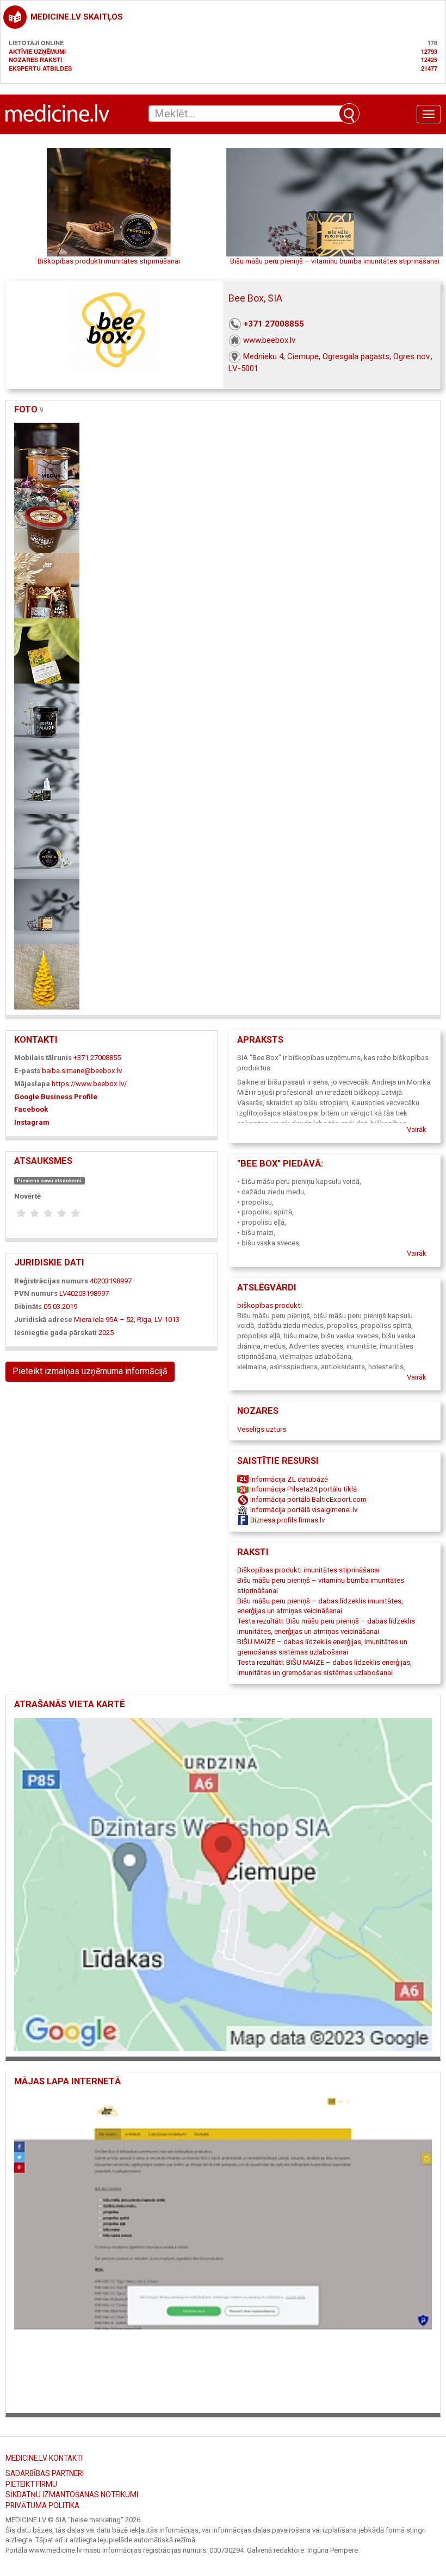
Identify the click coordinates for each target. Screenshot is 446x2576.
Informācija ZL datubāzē (288, 1479)
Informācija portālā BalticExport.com (308, 1499)
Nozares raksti (35, 59)
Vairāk (417, 1129)
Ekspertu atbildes (40, 68)
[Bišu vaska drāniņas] (47, 650)
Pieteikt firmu (31, 2484)
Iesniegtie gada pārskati (55, 1333)
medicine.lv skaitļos (77, 17)
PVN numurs (36, 1293)
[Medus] (47, 455)
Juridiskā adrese (43, 1320)
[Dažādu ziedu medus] (47, 520)
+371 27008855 (274, 324)
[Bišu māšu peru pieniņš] (47, 911)
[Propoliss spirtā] (47, 781)
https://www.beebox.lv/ (89, 1084)
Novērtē (27, 1196)
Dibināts (28, 1306)
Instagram (32, 1122)
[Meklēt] (349, 114)
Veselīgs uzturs (262, 1429)
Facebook (31, 1109)
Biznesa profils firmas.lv (287, 1520)
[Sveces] (47, 976)
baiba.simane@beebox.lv (82, 1071)
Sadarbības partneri (45, 2473)
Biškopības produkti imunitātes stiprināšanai (109, 261)
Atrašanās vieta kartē (69, 1704)
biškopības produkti (270, 1305)
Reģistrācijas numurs (51, 1281)
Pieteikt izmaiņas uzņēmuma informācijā (90, 1371)
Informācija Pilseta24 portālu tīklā (303, 1489)
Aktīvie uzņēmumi (37, 51)
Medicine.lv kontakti (44, 2458)
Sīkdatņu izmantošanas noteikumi (72, 2494)
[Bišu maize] (47, 715)
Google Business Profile (56, 1097)
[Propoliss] (47, 846)
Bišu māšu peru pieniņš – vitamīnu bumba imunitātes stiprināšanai (335, 261)
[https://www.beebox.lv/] (223, 2250)
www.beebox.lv (269, 340)
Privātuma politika (42, 2505)
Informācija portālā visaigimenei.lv (303, 1510)
